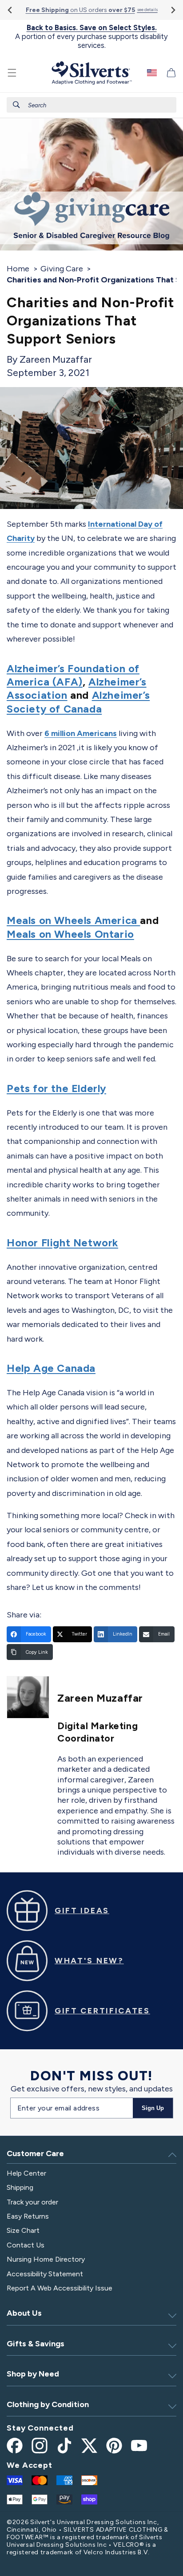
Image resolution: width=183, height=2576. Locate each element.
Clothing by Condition (48, 2404)
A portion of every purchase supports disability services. (91, 37)
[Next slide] (173, 10)
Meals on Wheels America (73, 920)
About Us (24, 2313)
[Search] (16, 105)
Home (18, 269)
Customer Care (35, 2153)
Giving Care (62, 269)
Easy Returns (28, 2216)
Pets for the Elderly (56, 1088)
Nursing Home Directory (46, 2259)
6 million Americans (81, 733)
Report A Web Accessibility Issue (60, 2288)
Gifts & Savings (36, 2344)
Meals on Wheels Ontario (70, 934)
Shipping (20, 2187)
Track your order (32, 2202)
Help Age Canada (51, 1368)
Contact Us (26, 2245)
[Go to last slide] (10, 10)
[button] (12, 73)
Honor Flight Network (62, 1243)
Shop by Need (33, 2374)
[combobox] (91, 105)
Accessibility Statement (45, 2274)
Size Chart (23, 2230)
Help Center (26, 2173)
